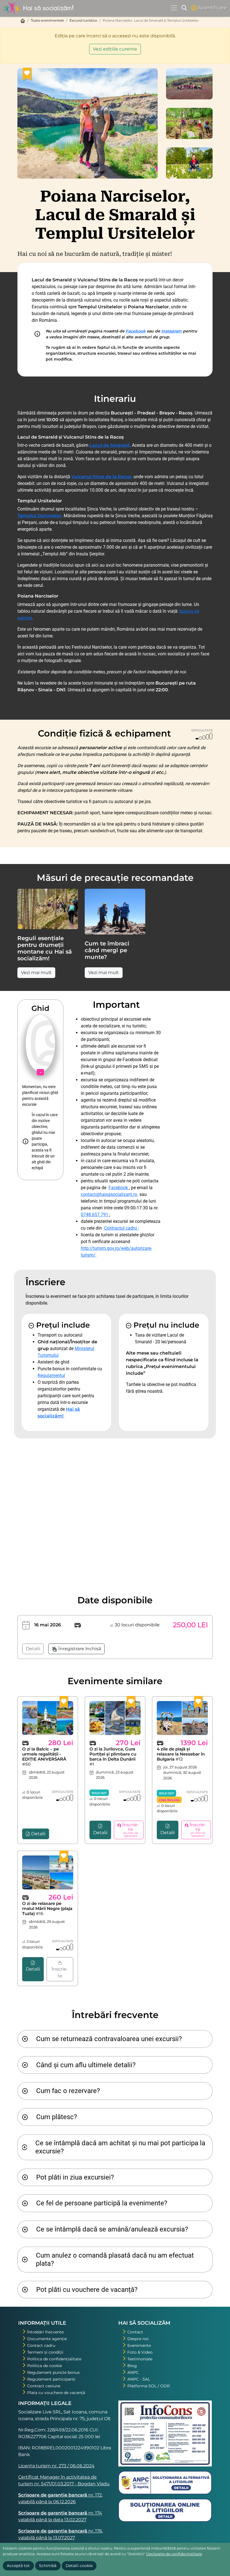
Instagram (172, 331)
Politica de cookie (45, 2366)
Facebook (136, 331)
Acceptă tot (18, 2566)
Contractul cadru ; (121, 1228)
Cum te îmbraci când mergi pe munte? (107, 950)
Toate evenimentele (47, 20)
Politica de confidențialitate (54, 2359)
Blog (132, 2366)
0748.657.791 (95, 1215)
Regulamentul (51, 1375)
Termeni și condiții (45, 2352)
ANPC (133, 2372)
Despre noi (138, 2339)
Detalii (33, 1649)
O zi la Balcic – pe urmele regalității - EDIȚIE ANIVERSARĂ (44, 1757)
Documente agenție (47, 2339)
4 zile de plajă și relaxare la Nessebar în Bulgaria (181, 1754)
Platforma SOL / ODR (149, 2386)
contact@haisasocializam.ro (110, 1194)
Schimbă (48, 2566)
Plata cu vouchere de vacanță (56, 2393)
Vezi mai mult (36, 973)
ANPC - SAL (139, 2379)
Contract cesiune (44, 2386)
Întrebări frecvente (45, 2332)
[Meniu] (174, 8)
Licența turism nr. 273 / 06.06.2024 (56, 2466)
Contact (135, 2332)
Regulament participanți (51, 2379)
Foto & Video (140, 2352)
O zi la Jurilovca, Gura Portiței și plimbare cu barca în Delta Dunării (113, 1757)
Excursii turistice (83, 20)
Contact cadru (41, 2345)
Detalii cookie (79, 2566)
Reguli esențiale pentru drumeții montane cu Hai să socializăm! (45, 948)
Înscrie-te (60, 1972)
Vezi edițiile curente (115, 49)
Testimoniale (140, 2359)
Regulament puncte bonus (53, 2372)
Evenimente (139, 2345)
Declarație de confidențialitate (174, 2554)
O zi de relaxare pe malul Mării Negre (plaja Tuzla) (47, 1908)
